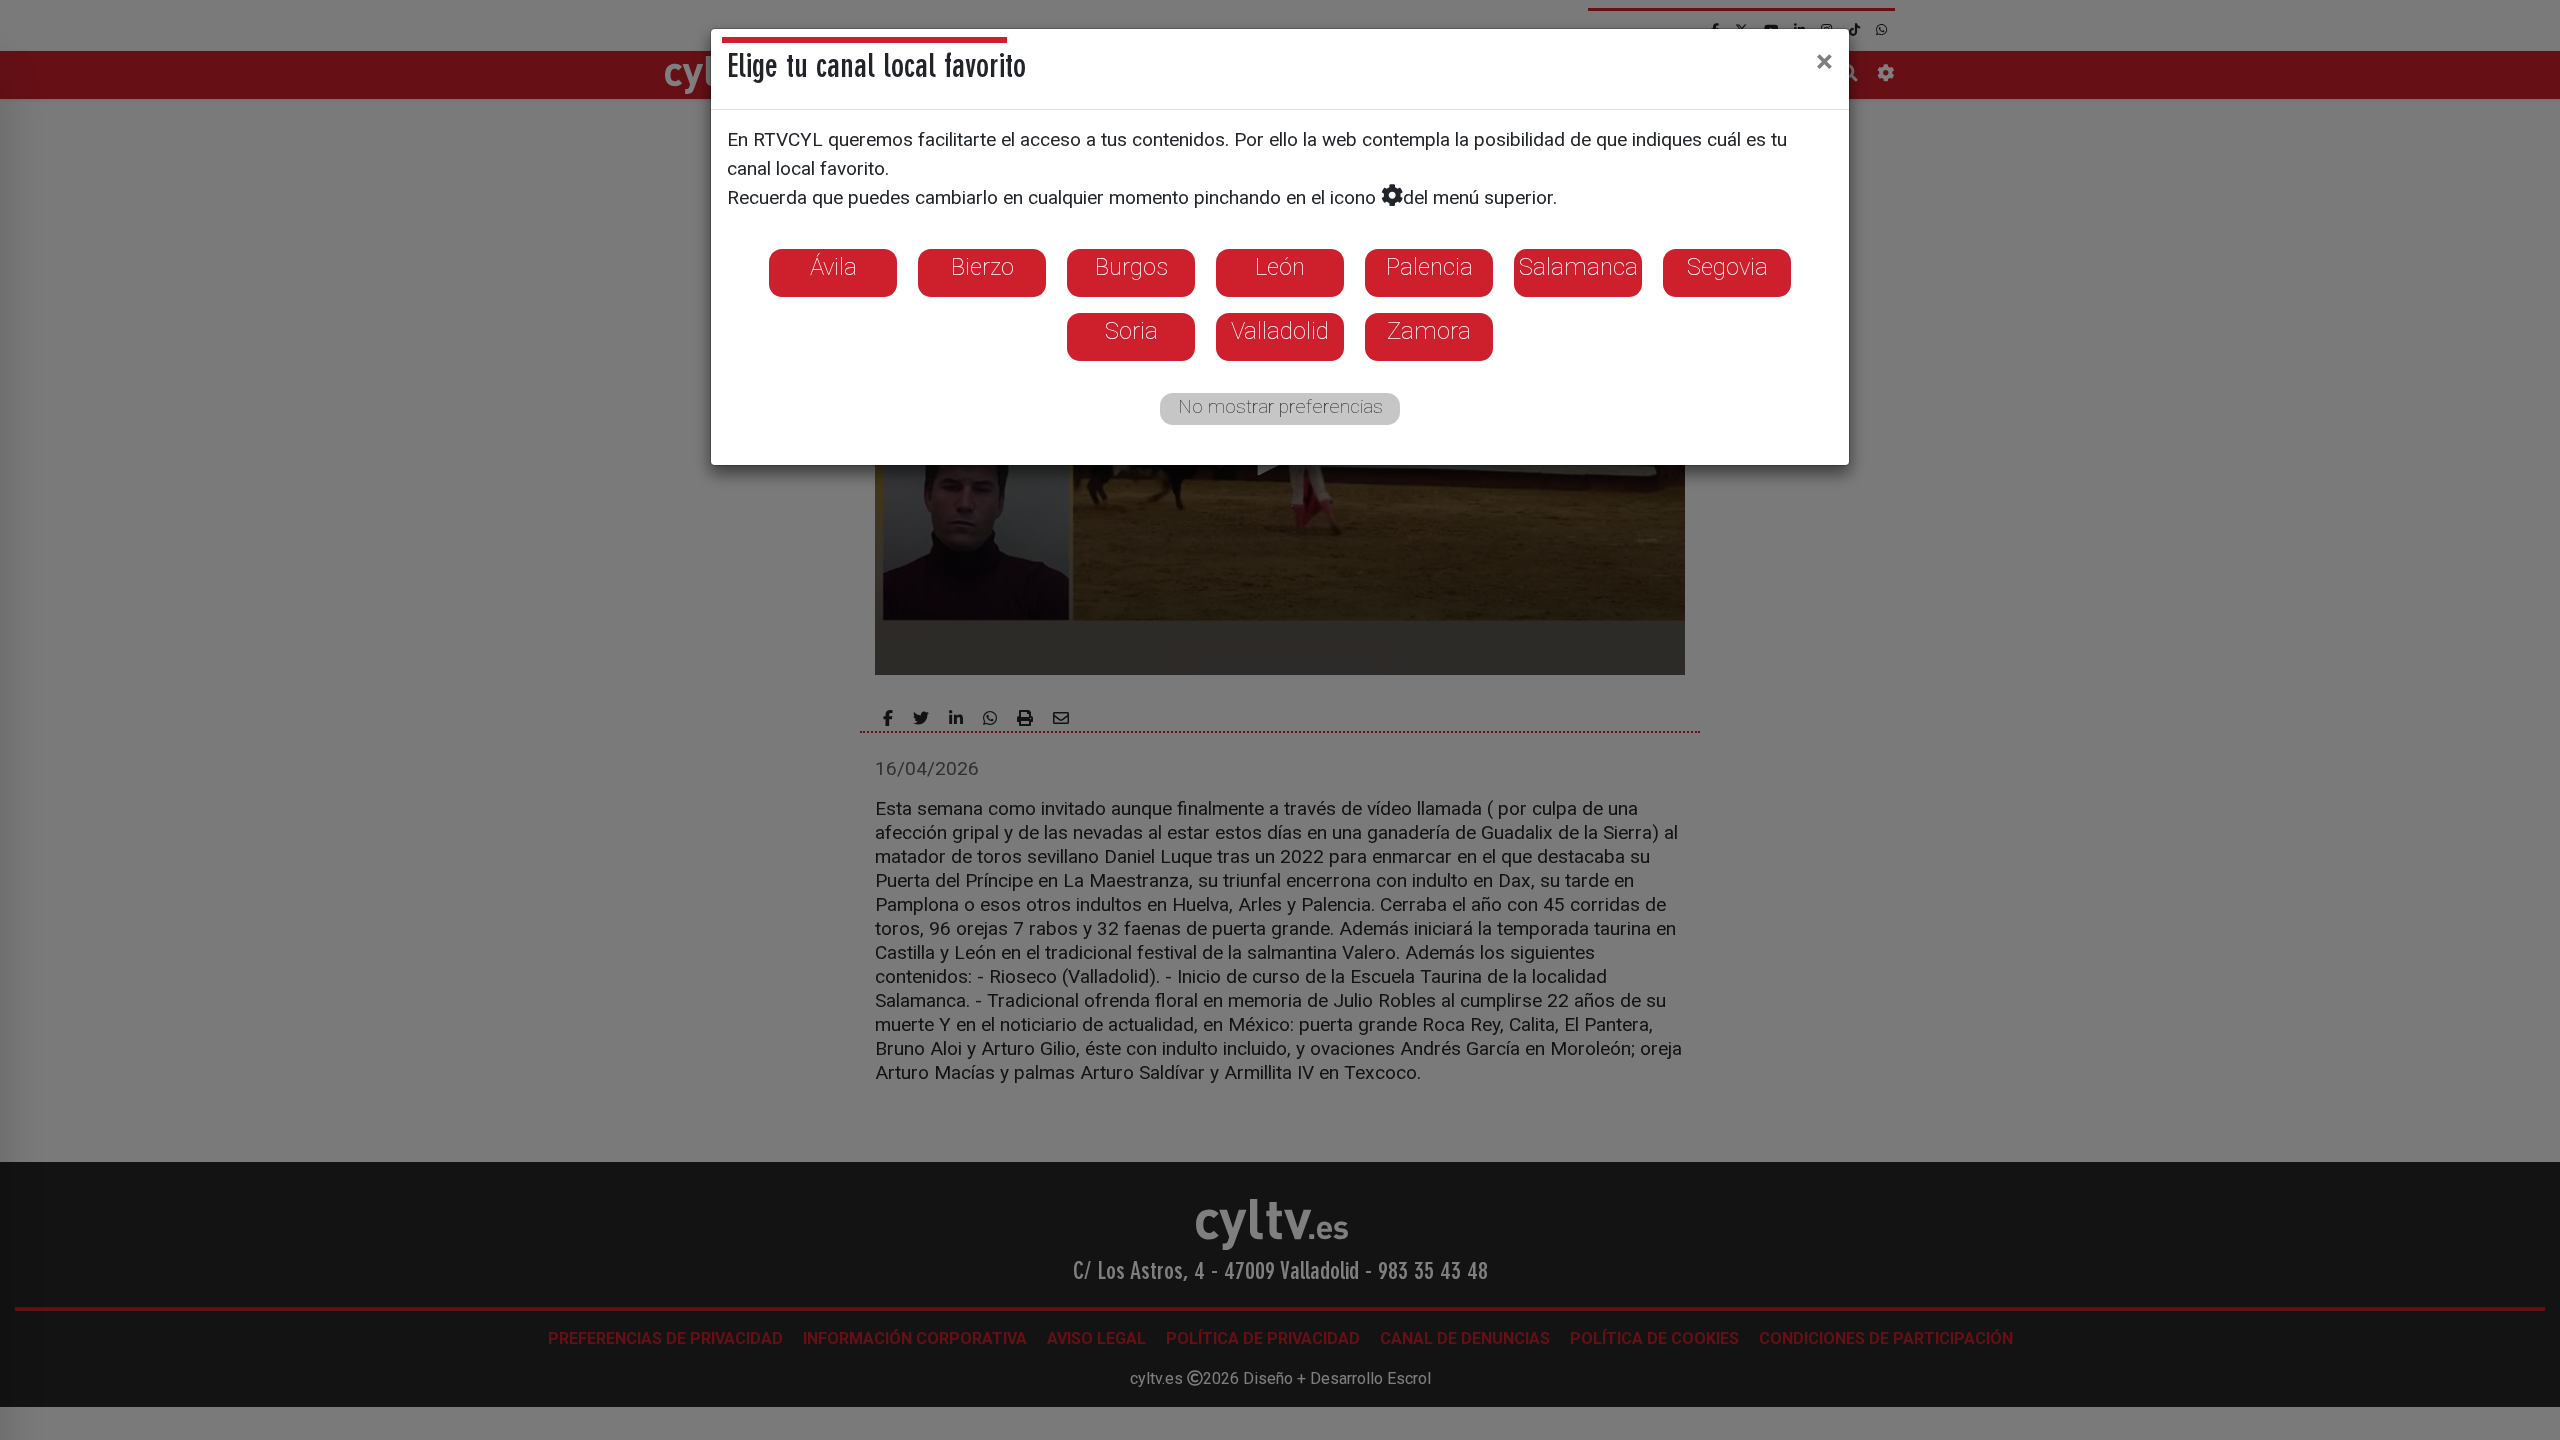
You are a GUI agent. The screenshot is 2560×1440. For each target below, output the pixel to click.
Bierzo (982, 267)
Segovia (1727, 267)
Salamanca (1578, 267)
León (1280, 267)
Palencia (1429, 267)
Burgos (1131, 267)
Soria (1131, 331)
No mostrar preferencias (1280, 406)
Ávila (833, 267)
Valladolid (1280, 331)
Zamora (1429, 331)
